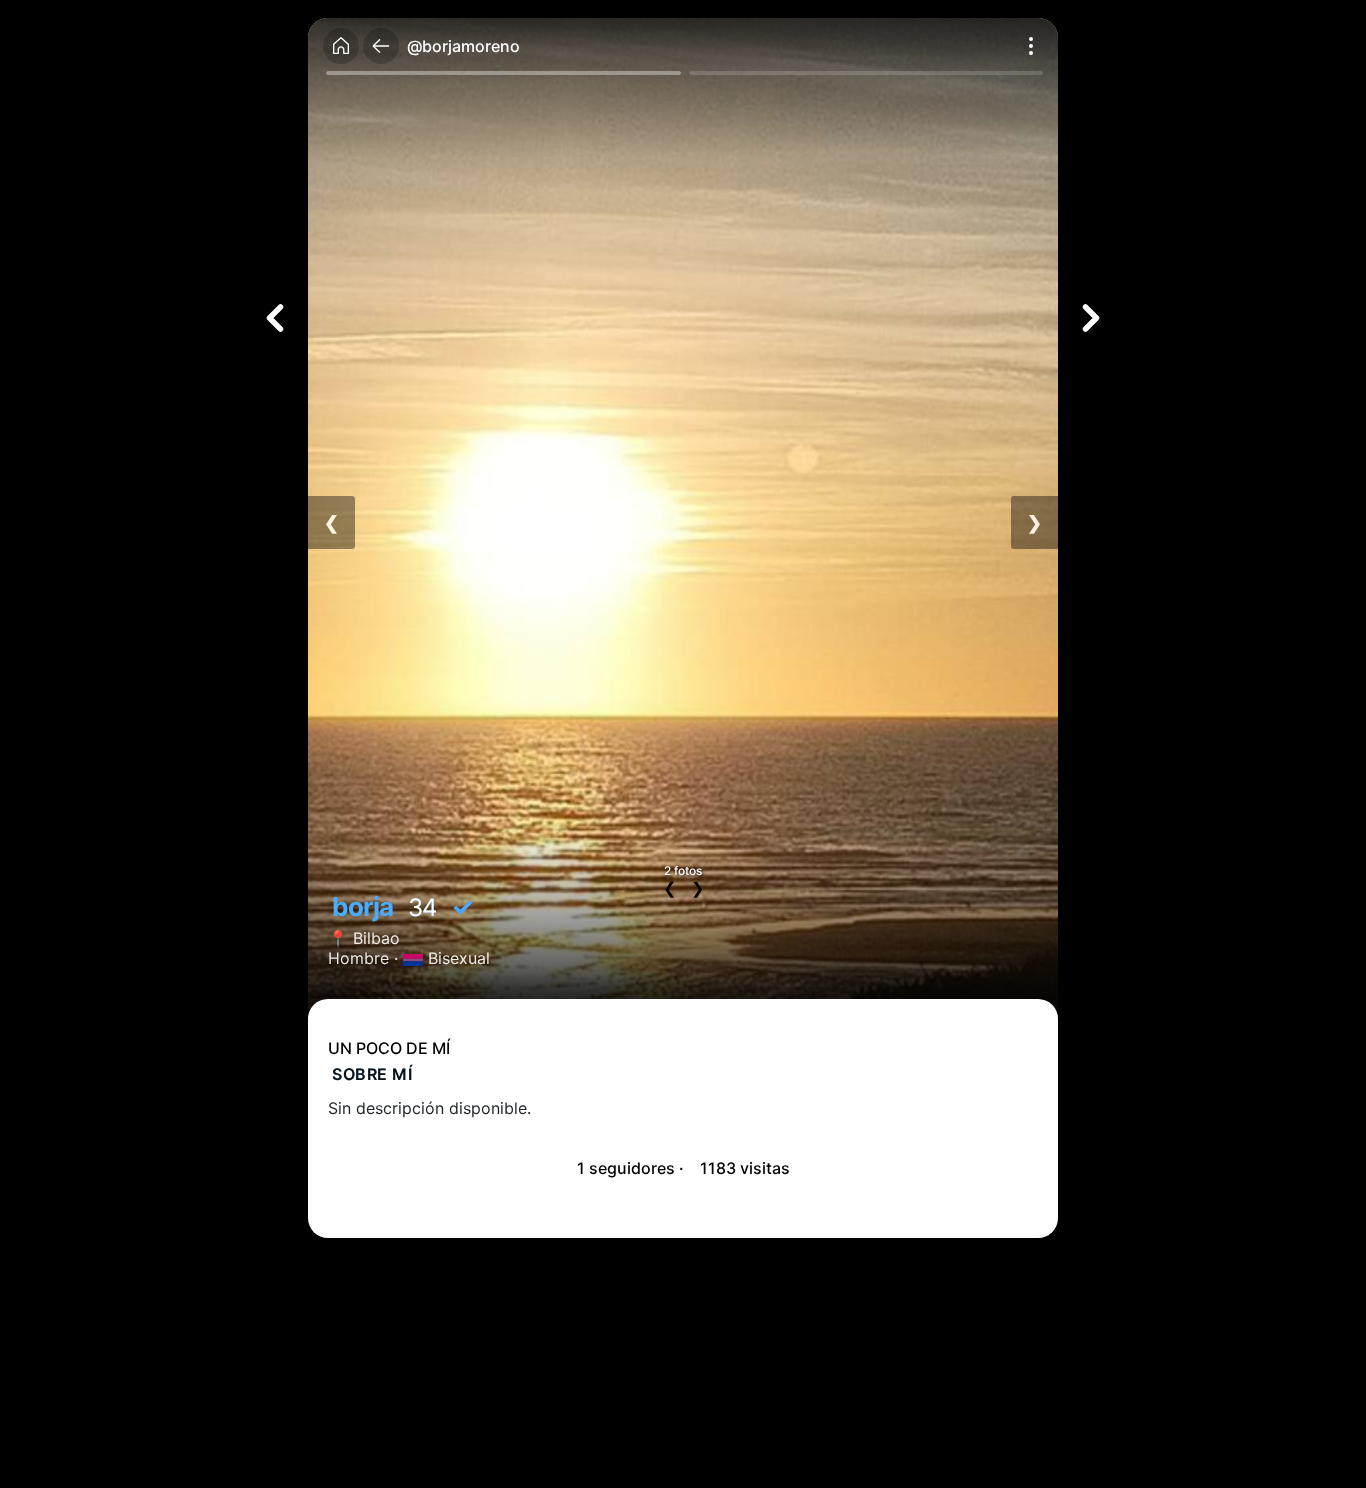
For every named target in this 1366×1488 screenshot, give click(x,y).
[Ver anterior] (275, 318)
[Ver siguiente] (1091, 318)
